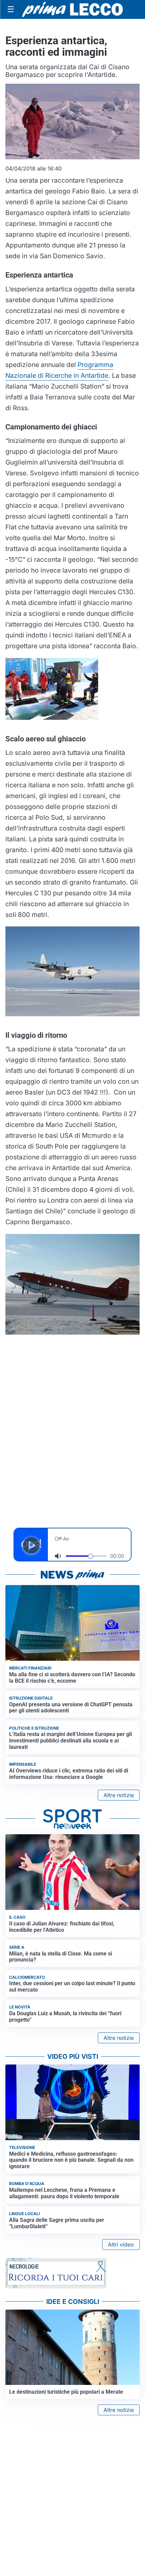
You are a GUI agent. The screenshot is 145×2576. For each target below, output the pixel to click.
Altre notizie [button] (119, 1795)
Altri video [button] (121, 2244)
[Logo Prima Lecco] (72, 9)
